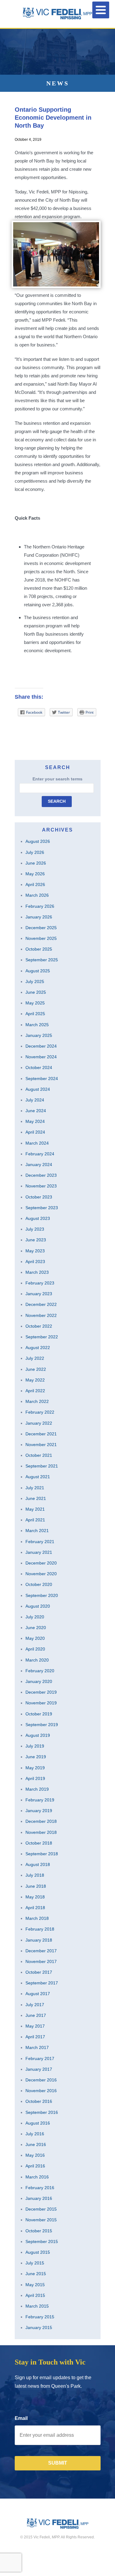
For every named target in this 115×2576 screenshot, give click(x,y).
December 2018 (41, 1821)
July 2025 (35, 981)
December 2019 (41, 1692)
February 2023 (40, 1283)
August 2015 (38, 2252)
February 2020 (40, 1671)
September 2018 (42, 1854)
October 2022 (39, 1326)
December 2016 (41, 2080)
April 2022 (35, 1391)
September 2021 (42, 1466)
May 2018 (35, 1897)
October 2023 (39, 1197)
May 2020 (35, 1638)
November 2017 (41, 1961)
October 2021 (39, 1455)
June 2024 (36, 1111)
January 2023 (39, 1294)
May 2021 (35, 1509)
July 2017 (35, 2005)
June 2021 (36, 1498)
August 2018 (38, 1864)
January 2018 (39, 1940)
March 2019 (37, 1789)
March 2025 (37, 1025)
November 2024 (41, 1057)
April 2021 (35, 1520)
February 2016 (40, 2188)
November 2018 (41, 1832)
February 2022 (40, 1412)
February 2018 (40, 1929)
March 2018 (37, 1918)
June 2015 (36, 2274)
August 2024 (38, 1089)
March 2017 (37, 2047)
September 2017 (42, 1983)
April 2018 (35, 1908)
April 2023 (35, 1262)
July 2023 (35, 1229)
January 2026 (39, 917)
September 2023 (42, 1208)
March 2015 (37, 2306)
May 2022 (35, 1380)
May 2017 (35, 2026)
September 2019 (42, 1725)
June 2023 (36, 1240)
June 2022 (36, 1369)
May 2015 (35, 2285)
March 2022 (37, 1401)
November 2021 (41, 1445)
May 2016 (35, 2155)
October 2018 (39, 1843)
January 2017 (39, 2069)
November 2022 (41, 1315)
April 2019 (35, 1778)
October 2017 (39, 1972)
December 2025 (41, 928)
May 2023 (35, 1251)
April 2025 (35, 1014)
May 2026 (35, 874)
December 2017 (41, 1951)
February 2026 (40, 906)
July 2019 (35, 1746)
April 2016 (35, 2166)
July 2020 (35, 1617)
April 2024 (35, 1132)
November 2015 (41, 2220)
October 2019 (39, 1714)
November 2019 (41, 1703)
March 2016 (37, 2177)
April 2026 (35, 884)
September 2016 (42, 2112)
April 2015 (35, 2295)
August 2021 (38, 1477)
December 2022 (41, 1304)
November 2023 (41, 1186)
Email (21, 2418)
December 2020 (41, 1563)
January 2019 (39, 1811)
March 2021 (37, 1531)
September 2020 (42, 1595)
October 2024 (39, 1067)
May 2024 (35, 1121)
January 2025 (39, 1035)
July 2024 (35, 1100)
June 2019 (36, 1757)
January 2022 (39, 1423)
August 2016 (38, 2123)
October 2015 (39, 2231)
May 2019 (35, 1768)
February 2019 (40, 1800)
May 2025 (35, 1003)
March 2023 (37, 1272)
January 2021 (39, 1552)
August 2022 (38, 1348)
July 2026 (35, 852)
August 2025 (38, 971)
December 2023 (41, 1175)
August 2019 (38, 1735)
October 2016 (39, 2101)
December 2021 (41, 1434)
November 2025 (41, 938)
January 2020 (39, 1681)
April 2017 (35, 2037)
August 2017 (38, 1994)
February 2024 (40, 1154)
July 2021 (35, 1488)
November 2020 (41, 1574)
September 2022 (42, 1337)
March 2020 (37, 1660)
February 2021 (40, 1542)
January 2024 (39, 1165)
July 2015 (35, 2263)
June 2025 (36, 992)
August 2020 (38, 1606)
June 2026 (36, 863)
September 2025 (42, 960)
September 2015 (42, 2241)
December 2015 (41, 2209)
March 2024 (37, 1143)
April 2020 (35, 1649)
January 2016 (39, 2198)
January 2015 (39, 2327)
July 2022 (35, 1358)
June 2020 (36, 1628)
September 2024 (42, 1079)
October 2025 (39, 949)
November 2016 (41, 2091)
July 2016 (35, 2134)
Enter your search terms (57, 779)
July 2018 (35, 1875)
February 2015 (40, 2317)
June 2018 (36, 1886)
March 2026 (37, 895)
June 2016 (36, 2144)
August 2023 (38, 1218)
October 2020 (39, 1584)
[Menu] (101, 10)
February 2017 (40, 2058)
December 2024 (41, 1046)
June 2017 (36, 2015)
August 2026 (38, 841)
